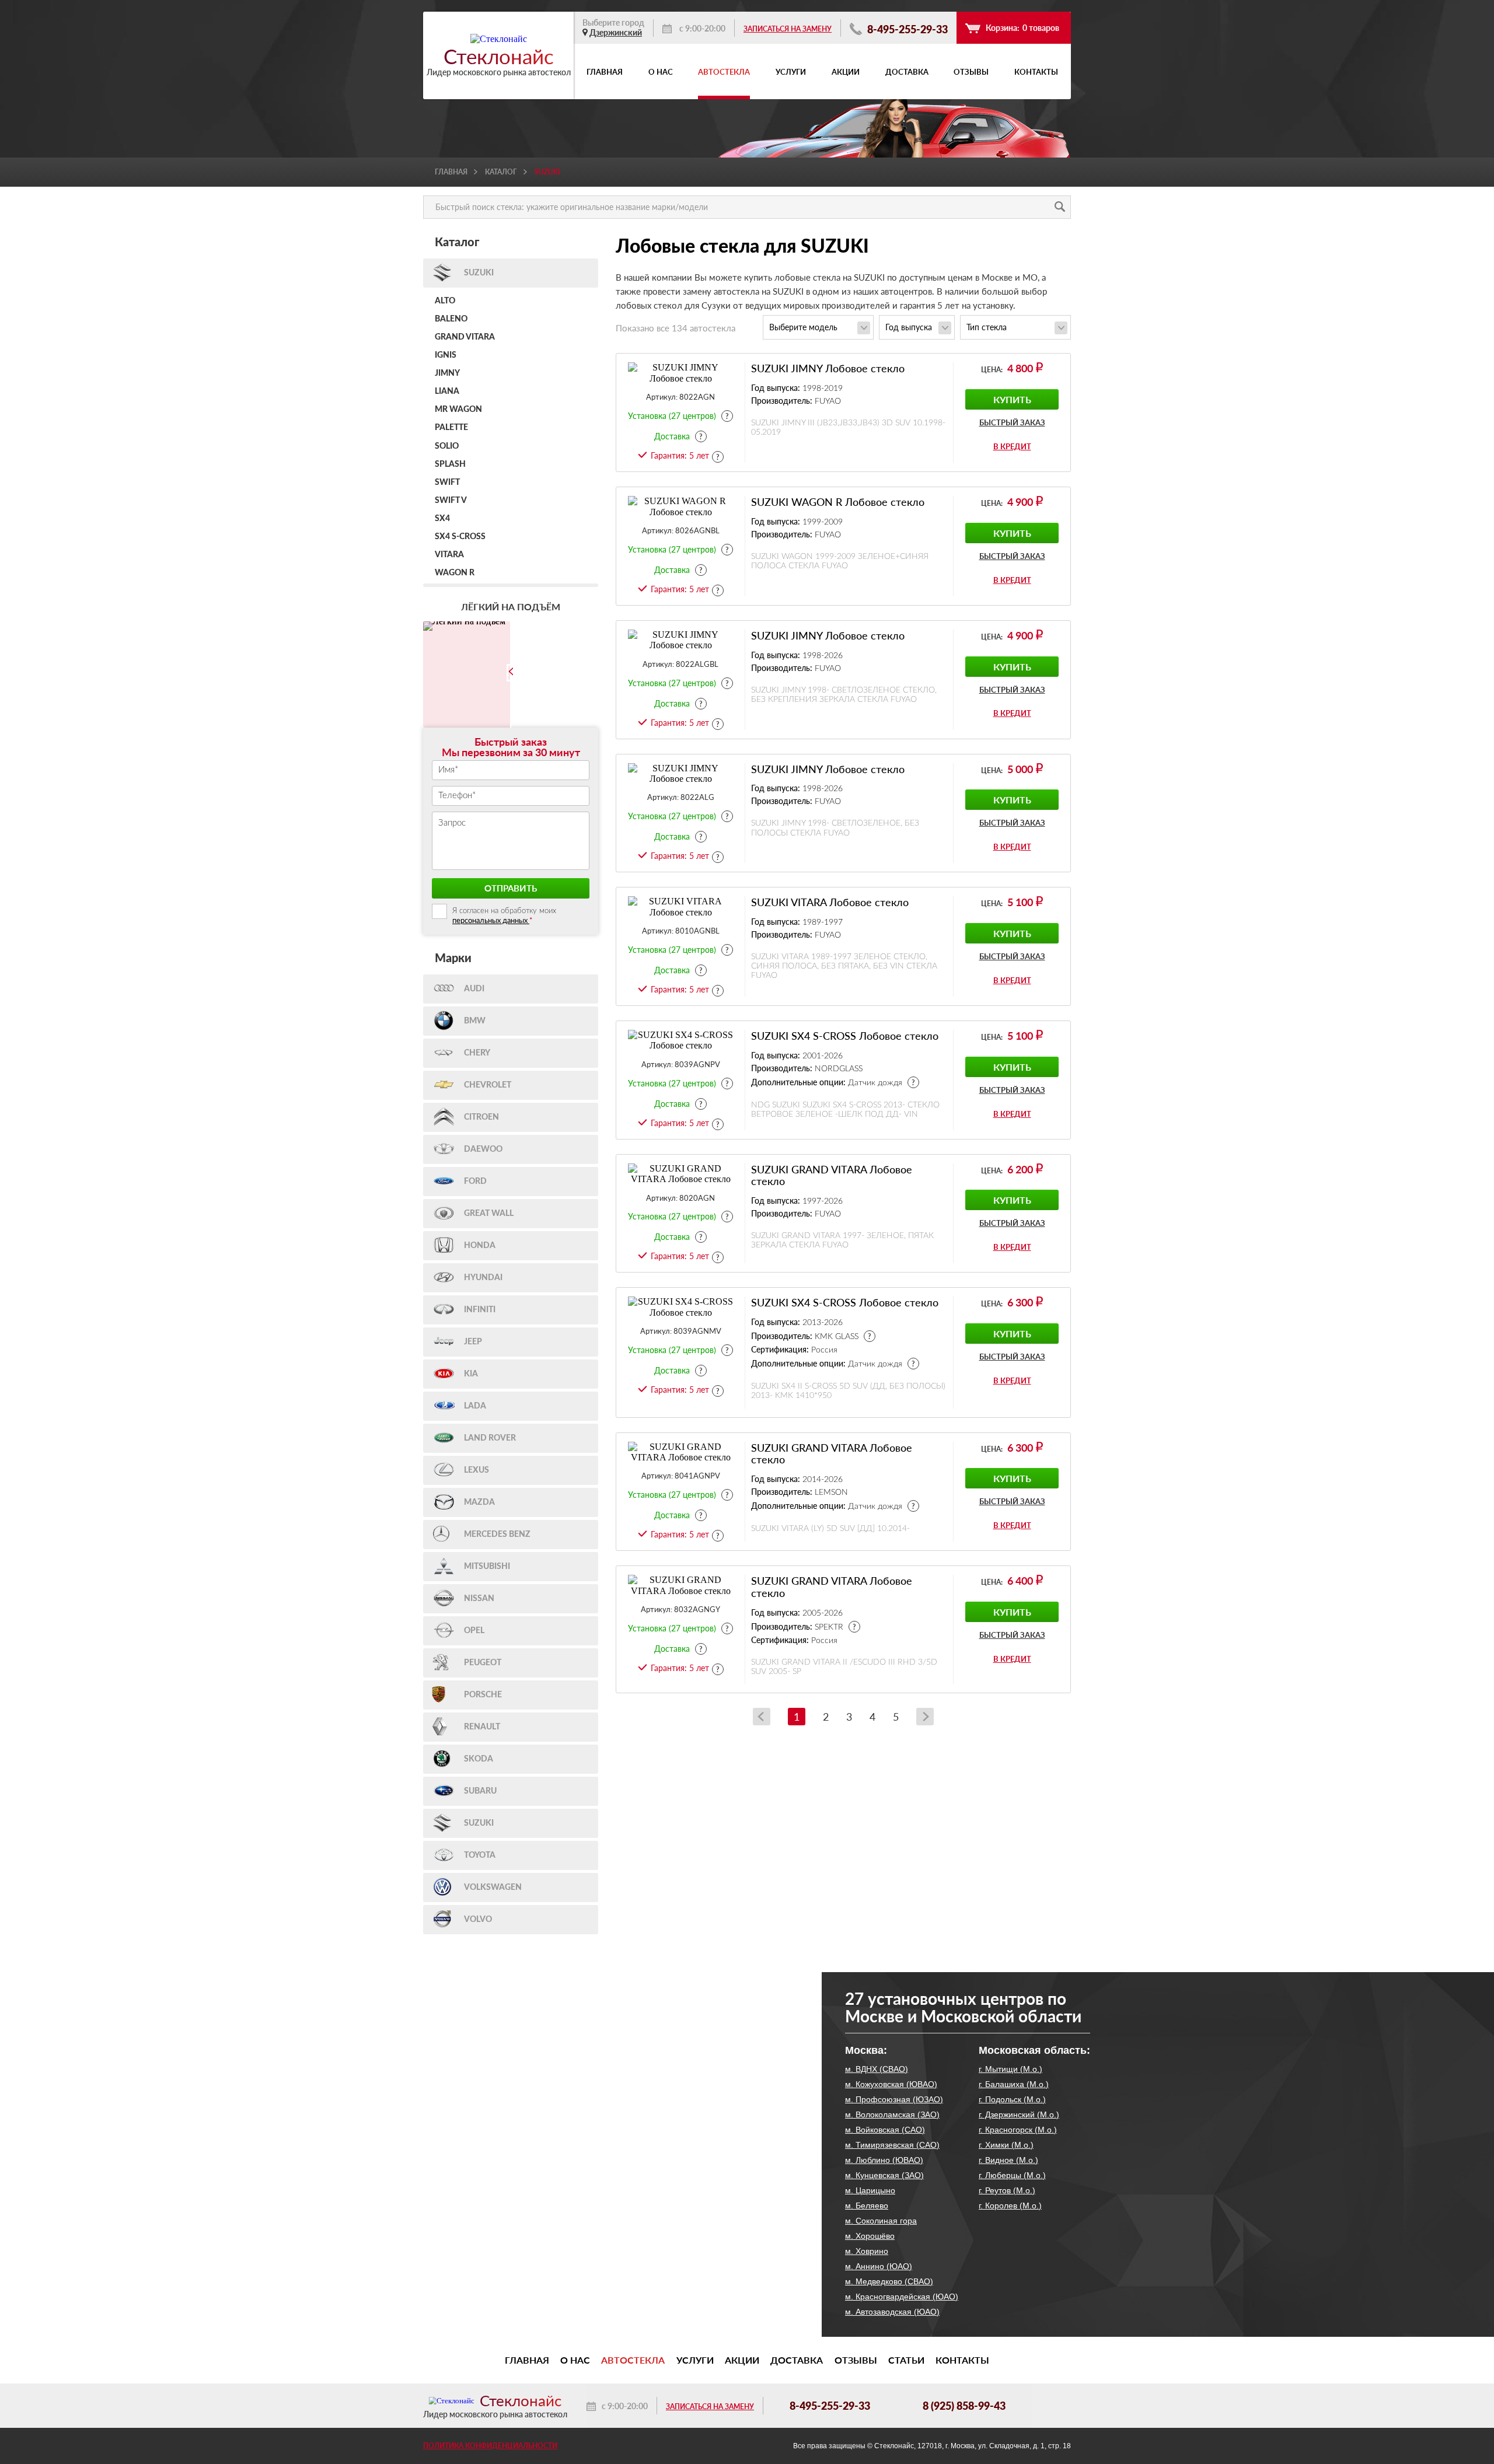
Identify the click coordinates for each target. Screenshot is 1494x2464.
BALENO (451, 319)
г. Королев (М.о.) (1010, 2206)
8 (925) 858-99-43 (964, 2406)
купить (1012, 399)
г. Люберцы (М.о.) (1012, 2175)
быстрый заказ (1012, 423)
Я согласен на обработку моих (504, 916)
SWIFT (447, 483)
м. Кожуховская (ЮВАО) (891, 2084)
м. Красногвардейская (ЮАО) (902, 2297)
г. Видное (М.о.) (1008, 2160)
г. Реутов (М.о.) (1007, 2190)
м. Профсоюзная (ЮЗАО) (894, 2099)
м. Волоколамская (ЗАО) (892, 2115)
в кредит (1012, 446)
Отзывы (971, 72)
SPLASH (450, 464)
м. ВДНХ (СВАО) (877, 2069)
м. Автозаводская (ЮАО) (892, 2312)
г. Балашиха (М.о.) (1014, 2084)
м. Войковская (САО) (885, 2130)
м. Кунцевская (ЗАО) (884, 2175)
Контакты (1036, 72)
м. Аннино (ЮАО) (879, 2266)
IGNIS (446, 355)
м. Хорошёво (870, 2236)
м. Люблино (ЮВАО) (884, 2160)
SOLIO (447, 446)
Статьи (906, 2360)
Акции (846, 72)
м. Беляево (867, 2206)
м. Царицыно (870, 2190)
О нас (661, 72)
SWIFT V (451, 501)
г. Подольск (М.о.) (1012, 2099)
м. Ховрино (867, 2251)
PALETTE (451, 428)
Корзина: (1022, 28)
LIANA (447, 392)
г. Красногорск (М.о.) (1018, 2130)
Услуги (791, 72)
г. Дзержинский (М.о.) (1019, 2115)
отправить (511, 888)
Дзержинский (616, 32)
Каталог (501, 172)
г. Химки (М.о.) (1006, 2145)
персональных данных (491, 920)
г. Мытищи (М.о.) (1010, 2069)
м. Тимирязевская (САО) (892, 2145)
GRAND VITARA (465, 337)
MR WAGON (458, 410)
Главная (605, 72)
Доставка (907, 72)
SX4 (442, 519)
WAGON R (455, 573)
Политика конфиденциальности (490, 2446)
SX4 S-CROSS (460, 537)
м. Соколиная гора (881, 2221)
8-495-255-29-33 (906, 29)
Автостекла (724, 72)
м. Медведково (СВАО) (889, 2281)
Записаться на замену (788, 29)
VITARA (449, 555)
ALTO (445, 301)
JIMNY (447, 373)
